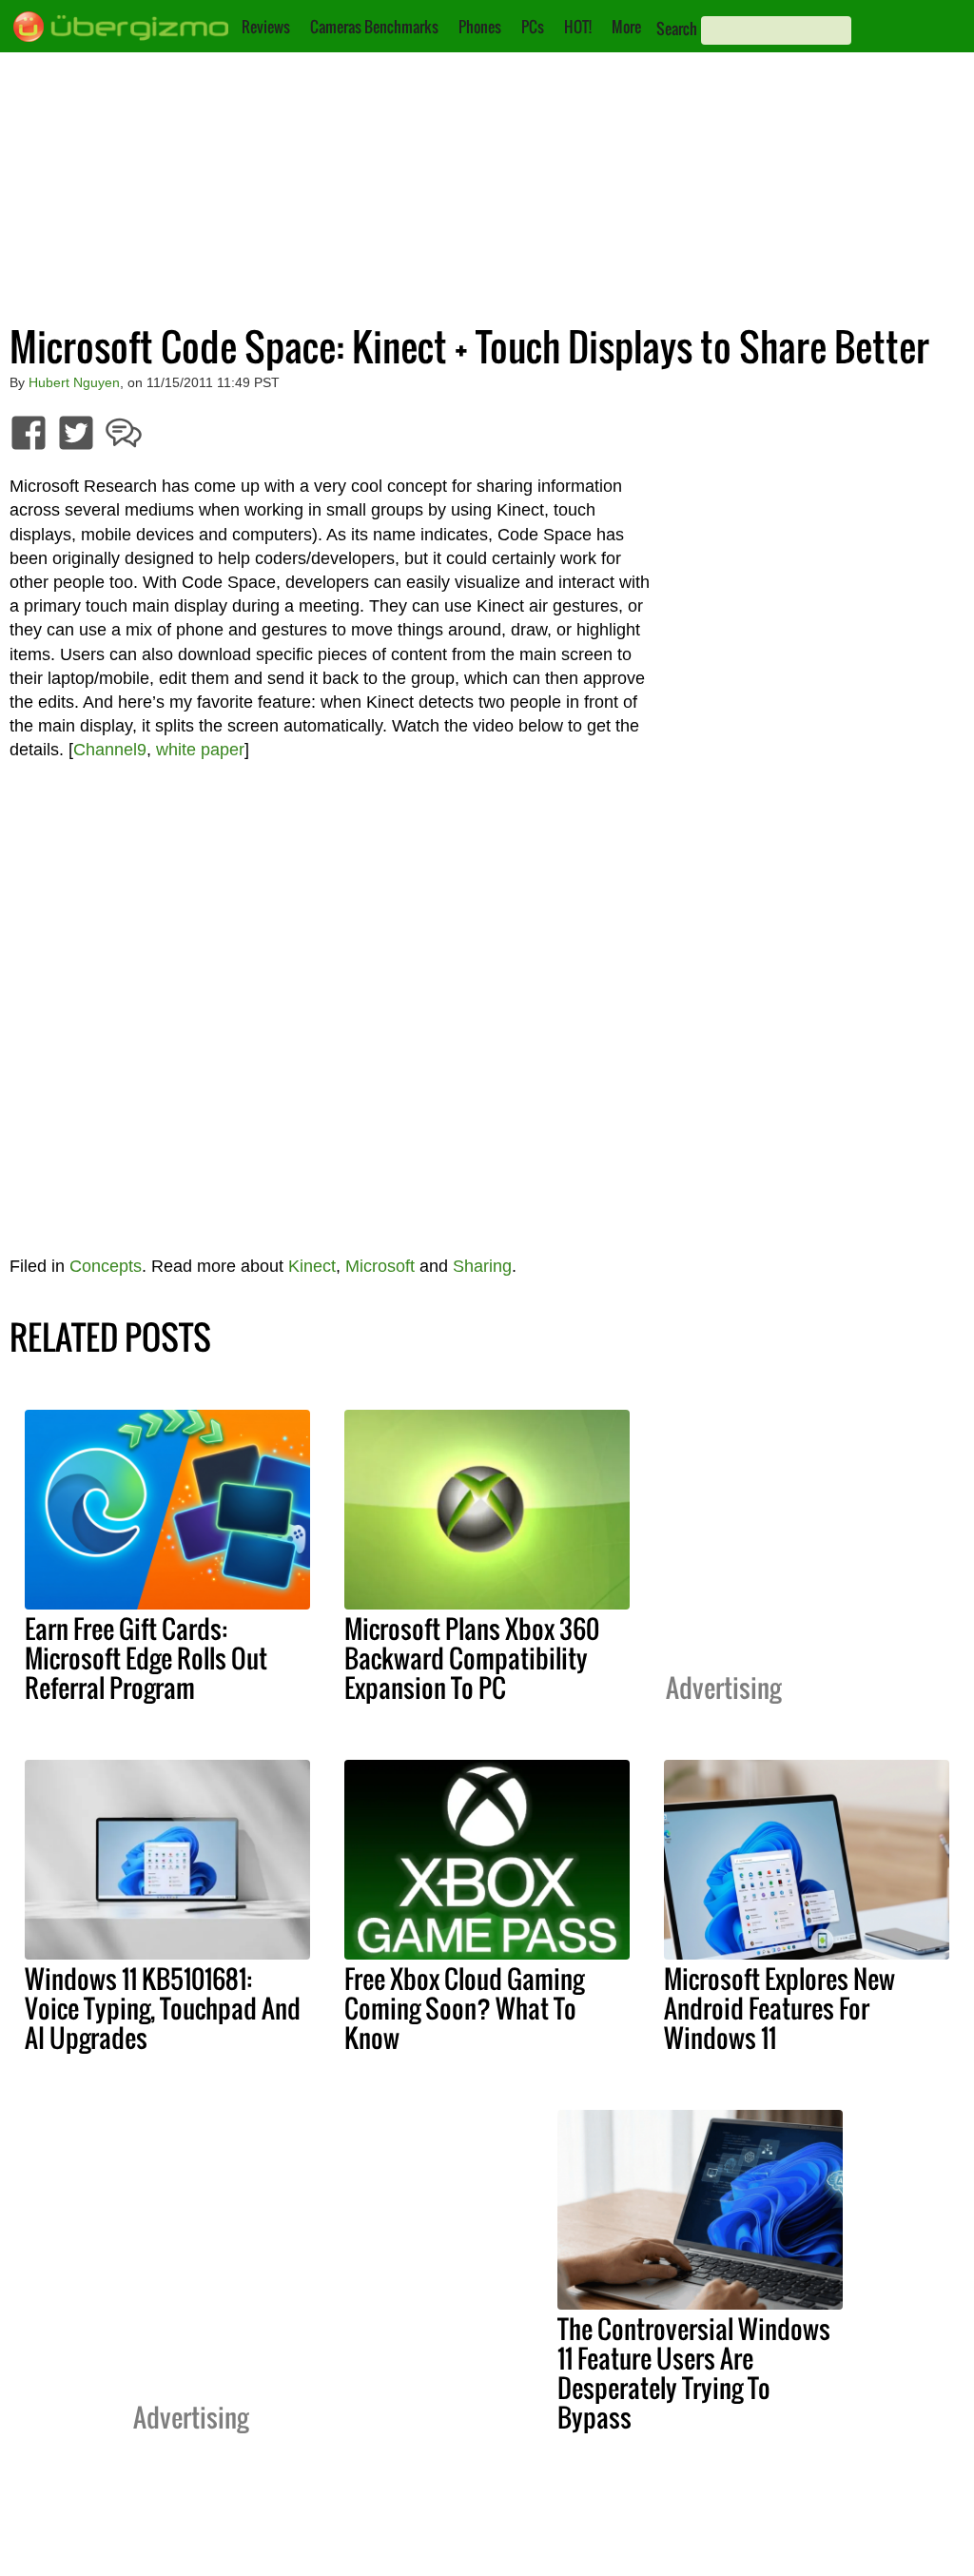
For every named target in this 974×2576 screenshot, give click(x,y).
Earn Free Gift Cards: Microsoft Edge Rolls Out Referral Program (146, 1658)
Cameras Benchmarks (374, 27)
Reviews (266, 27)
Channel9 (110, 750)
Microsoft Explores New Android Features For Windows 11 (779, 2008)
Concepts (106, 1266)
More (626, 27)
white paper (200, 750)
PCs (533, 27)
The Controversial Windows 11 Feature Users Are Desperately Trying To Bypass (694, 2373)
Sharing (482, 1266)
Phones (480, 27)
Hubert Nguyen (74, 382)
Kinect (312, 1266)
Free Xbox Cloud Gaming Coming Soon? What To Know (464, 2008)
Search (677, 29)
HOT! (578, 27)
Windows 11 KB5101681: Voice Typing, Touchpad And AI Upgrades (163, 2008)
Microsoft (380, 1266)
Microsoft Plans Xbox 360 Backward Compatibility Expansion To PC (472, 1658)
